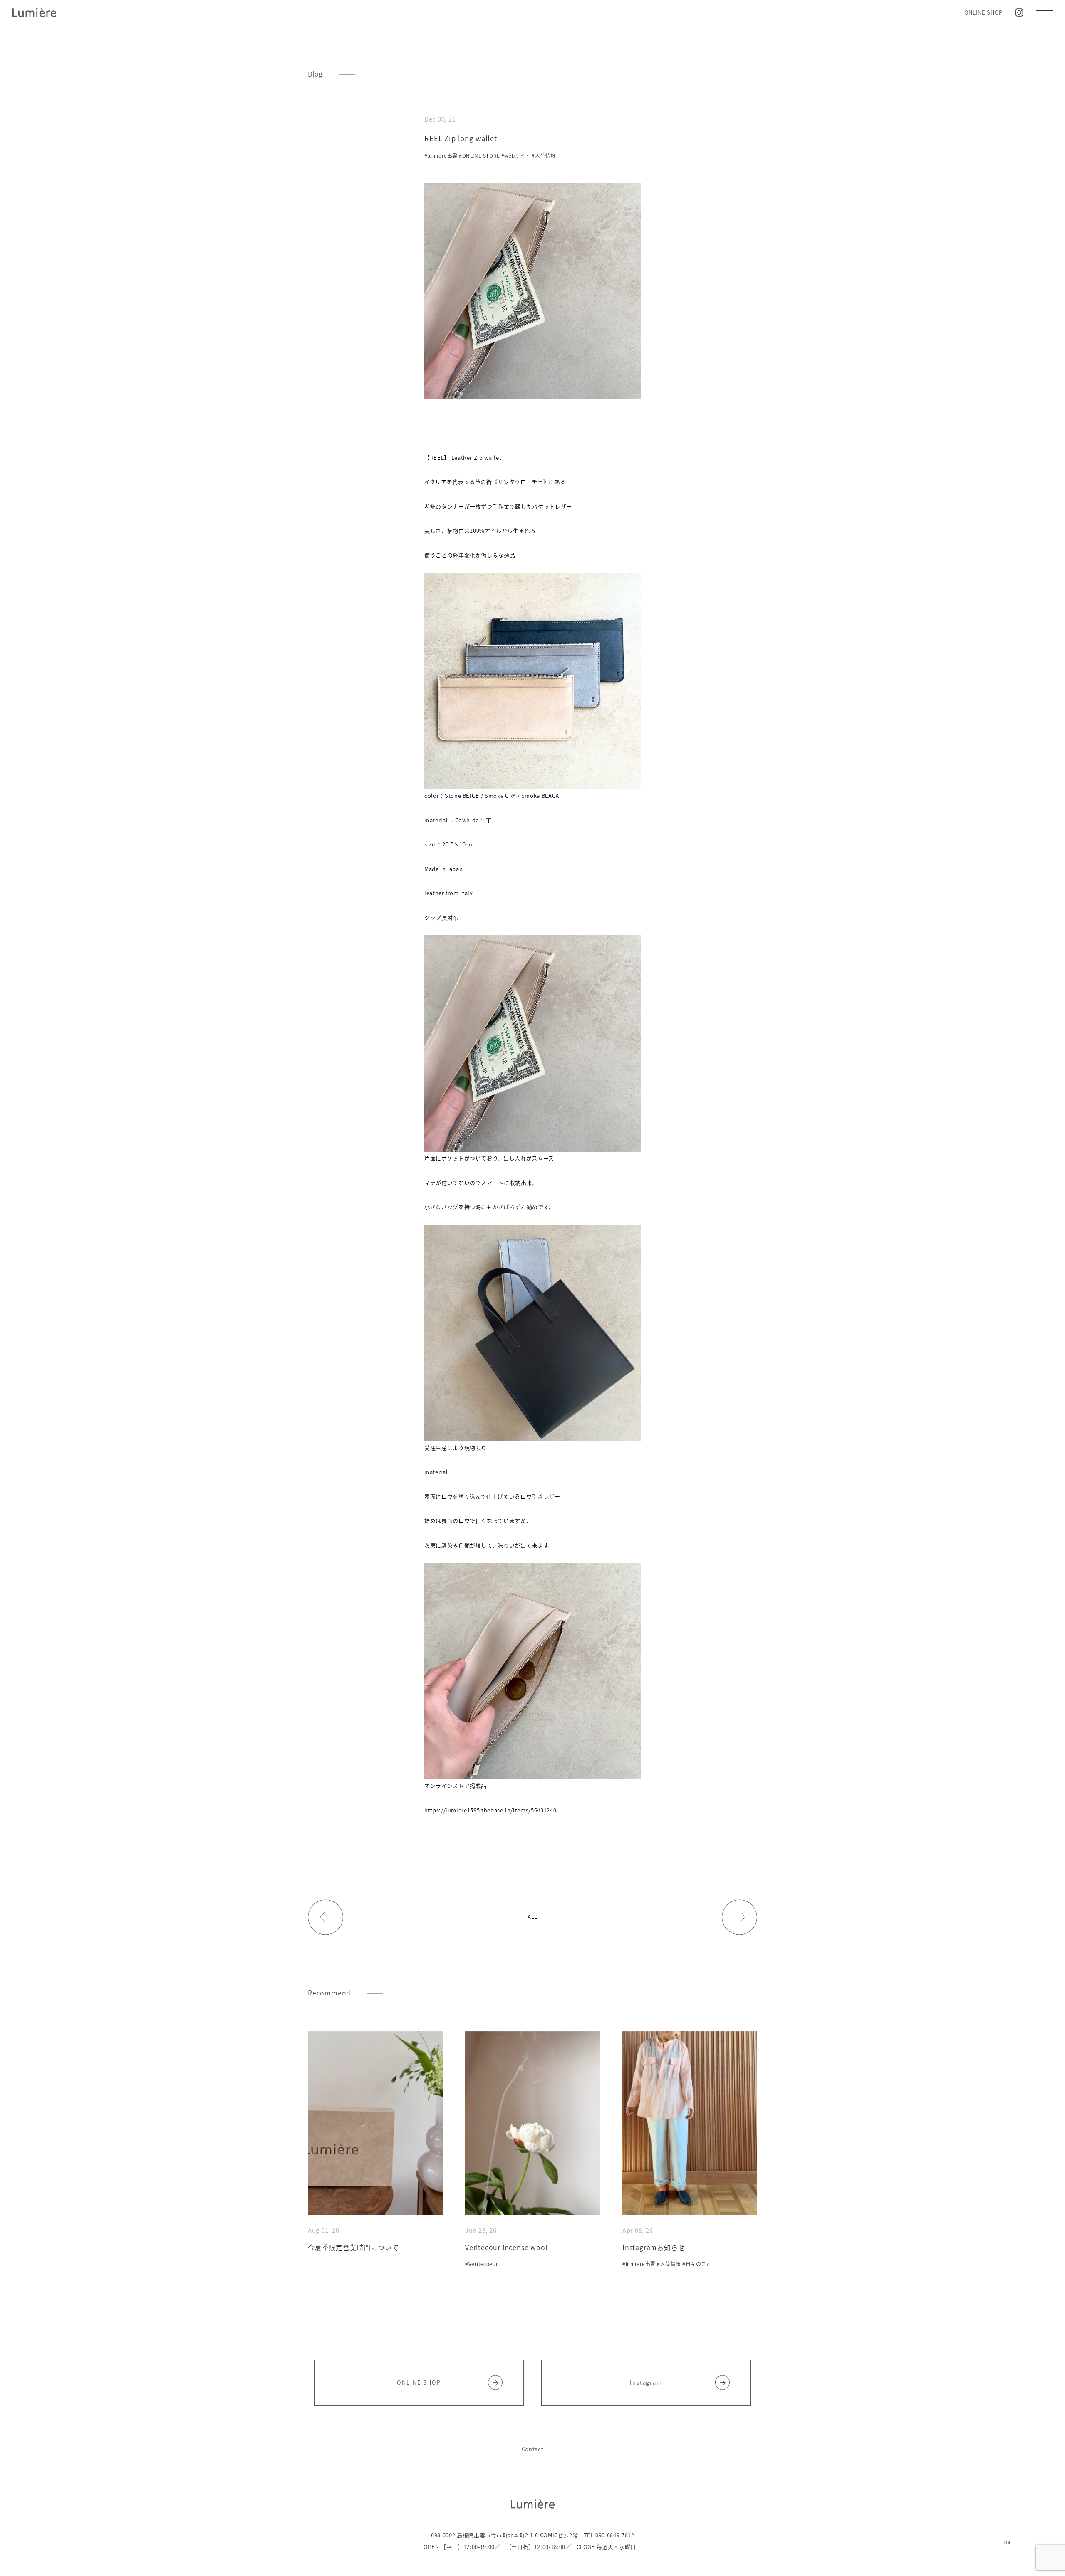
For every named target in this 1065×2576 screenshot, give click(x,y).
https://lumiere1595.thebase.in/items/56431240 (490, 1810)
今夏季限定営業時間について (353, 2247)
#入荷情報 (544, 156)
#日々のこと (697, 2264)
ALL (532, 1917)
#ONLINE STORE (479, 156)
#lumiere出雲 (441, 156)
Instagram (646, 2382)
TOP (1007, 2542)
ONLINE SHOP (983, 12)
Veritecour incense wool (506, 2247)
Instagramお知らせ (654, 2247)
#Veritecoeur (482, 2264)
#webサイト (516, 156)
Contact (533, 2449)
